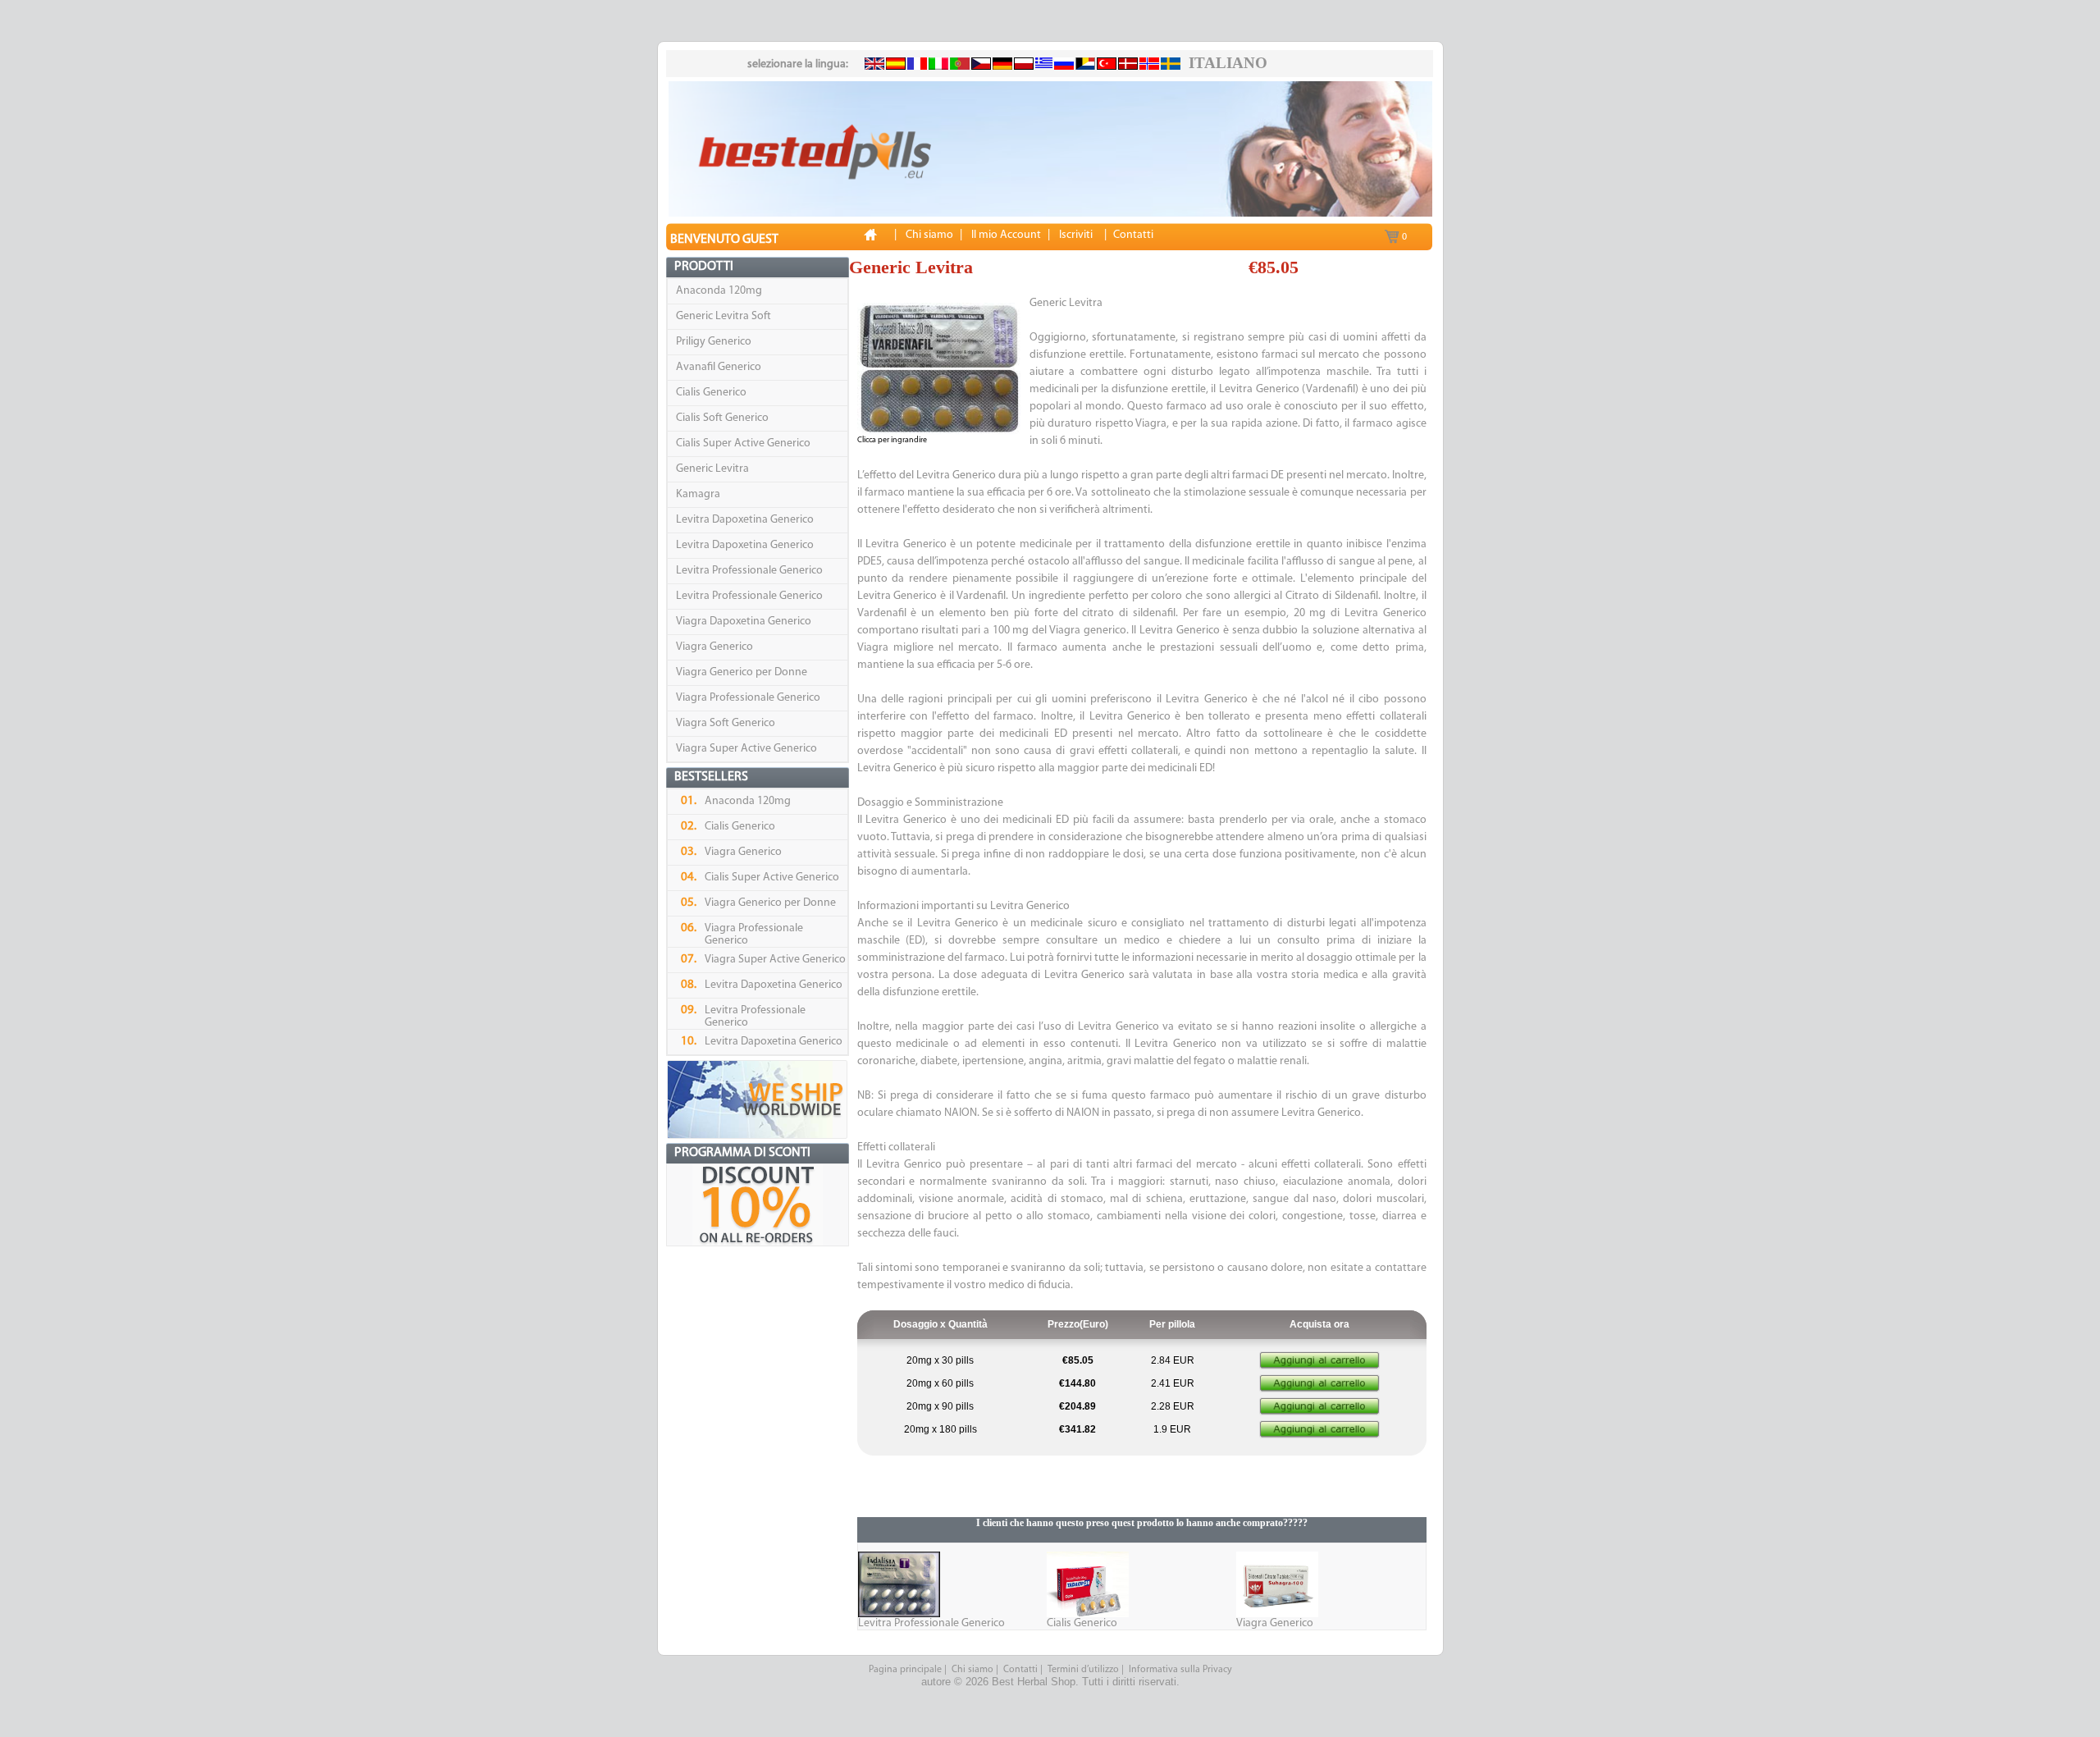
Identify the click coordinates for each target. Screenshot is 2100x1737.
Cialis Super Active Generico (743, 443)
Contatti (1020, 1670)
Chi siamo (972, 1670)
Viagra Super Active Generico (746, 749)
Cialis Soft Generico (722, 418)
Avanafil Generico (719, 367)
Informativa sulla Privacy (1180, 1670)
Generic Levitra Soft (724, 316)
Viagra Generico (714, 647)
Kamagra (698, 494)
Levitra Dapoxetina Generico (745, 520)
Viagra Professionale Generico (748, 698)
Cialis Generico (711, 393)
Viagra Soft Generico (726, 723)
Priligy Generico (714, 342)
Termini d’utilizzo (1083, 1670)
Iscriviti (1076, 235)
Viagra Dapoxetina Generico (744, 622)
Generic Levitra (712, 469)
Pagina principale (905, 1670)
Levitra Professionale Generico (749, 571)
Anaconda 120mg (719, 291)
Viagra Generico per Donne (742, 672)
